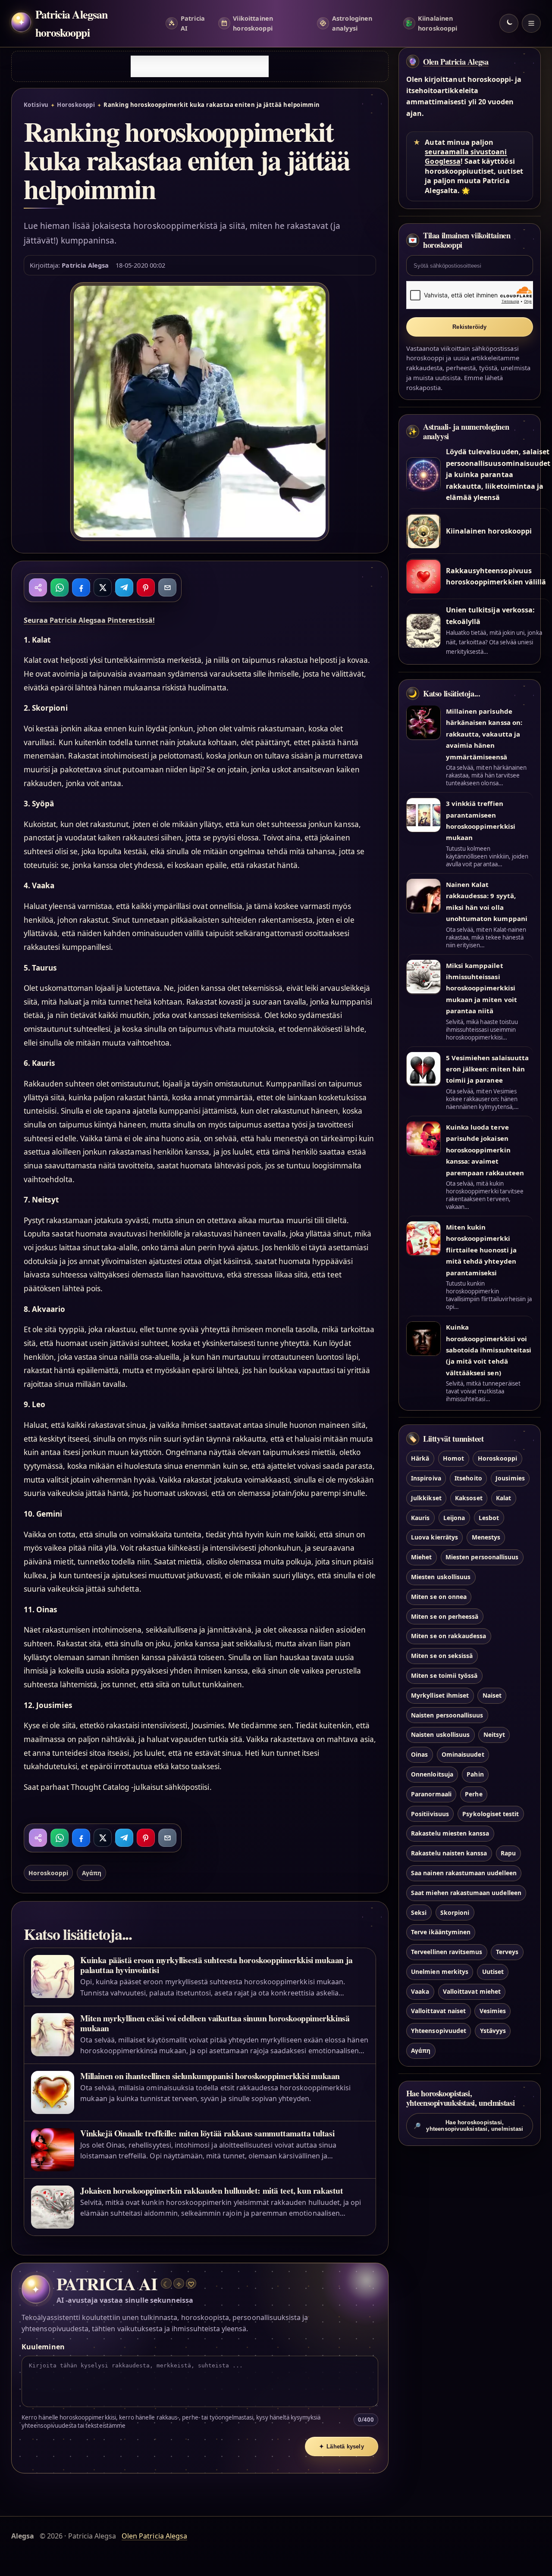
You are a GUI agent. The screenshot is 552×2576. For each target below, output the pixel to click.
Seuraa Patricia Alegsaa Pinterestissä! (89, 620)
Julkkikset (426, 1498)
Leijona (454, 1518)
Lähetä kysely (342, 2446)
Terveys (507, 1952)
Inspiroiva (426, 1478)
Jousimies (510, 1478)
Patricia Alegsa (85, 265)
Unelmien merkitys (440, 1972)
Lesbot (489, 1518)
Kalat (503, 1498)
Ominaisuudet (463, 1755)
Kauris (420, 1518)
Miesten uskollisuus (441, 1577)
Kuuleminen (43, 2347)
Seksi (419, 1912)
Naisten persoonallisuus (447, 1715)
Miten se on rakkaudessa (448, 1636)
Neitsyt (494, 1735)
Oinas (419, 1755)
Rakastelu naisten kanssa (449, 1853)
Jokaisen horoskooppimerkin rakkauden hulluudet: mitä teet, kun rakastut (212, 2190)
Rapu (508, 1853)
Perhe (474, 1794)
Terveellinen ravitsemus (447, 1952)
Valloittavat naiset (438, 2011)
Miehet (421, 1557)
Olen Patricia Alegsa (456, 62)
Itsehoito (468, 1478)
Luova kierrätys (434, 1538)
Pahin (475, 1774)
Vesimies (493, 2011)
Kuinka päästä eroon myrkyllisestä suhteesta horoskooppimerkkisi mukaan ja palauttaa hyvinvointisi (216, 1965)
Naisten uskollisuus (440, 1735)
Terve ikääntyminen (441, 1932)
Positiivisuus (430, 1814)
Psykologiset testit (491, 1814)
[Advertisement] (200, 66)
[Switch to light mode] (509, 23)
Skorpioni (455, 1912)
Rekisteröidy (469, 327)
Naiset (492, 1695)
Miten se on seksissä (442, 1656)
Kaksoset (469, 1498)
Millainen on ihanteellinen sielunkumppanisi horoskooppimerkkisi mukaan (210, 2076)
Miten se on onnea (439, 1597)
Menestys (486, 1538)
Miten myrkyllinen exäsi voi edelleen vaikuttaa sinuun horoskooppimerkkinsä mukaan (215, 2023)
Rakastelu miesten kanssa (450, 1834)
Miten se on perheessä (445, 1616)
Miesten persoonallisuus (482, 1557)
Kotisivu (36, 105)
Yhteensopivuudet (439, 2031)
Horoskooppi (76, 105)
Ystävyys (493, 2031)
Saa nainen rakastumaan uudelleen (464, 1873)
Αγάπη (92, 1873)
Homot (453, 1459)
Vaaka (420, 1991)
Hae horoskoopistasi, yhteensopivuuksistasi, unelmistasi (468, 2126)
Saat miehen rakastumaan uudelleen (466, 1893)
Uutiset (493, 1972)
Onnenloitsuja (432, 1774)
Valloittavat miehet (472, 1991)
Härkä (420, 1459)
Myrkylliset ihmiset (440, 1695)
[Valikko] (531, 23)
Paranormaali (431, 1794)
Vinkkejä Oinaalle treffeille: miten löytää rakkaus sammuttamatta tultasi (207, 2133)
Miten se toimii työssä (444, 1675)
